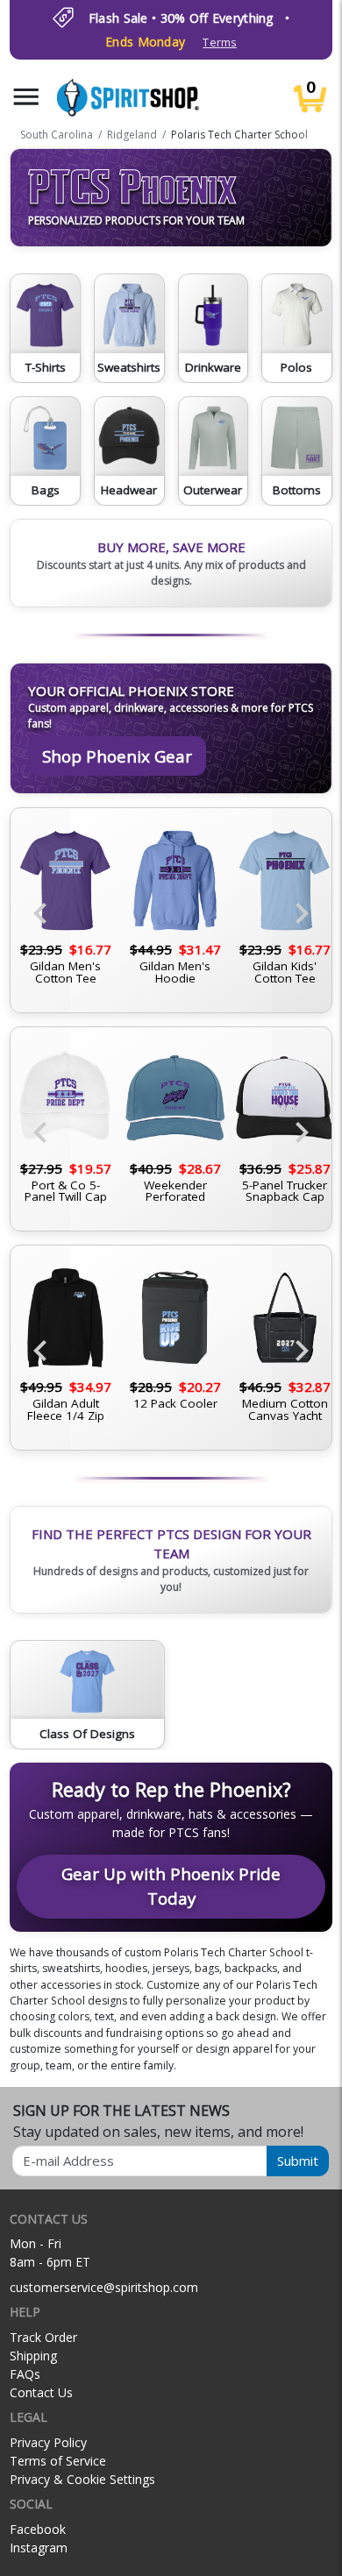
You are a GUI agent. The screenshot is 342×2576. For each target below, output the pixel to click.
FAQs (25, 2374)
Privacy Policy (48, 2442)
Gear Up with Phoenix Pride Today (171, 1886)
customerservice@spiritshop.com (104, 2287)
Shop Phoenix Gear (117, 756)
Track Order (43, 2337)
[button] (26, 97)
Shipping (33, 2356)
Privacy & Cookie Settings (82, 2479)
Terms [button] (219, 43)
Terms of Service (58, 2461)
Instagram (39, 2548)
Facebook (38, 2529)
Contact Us (41, 2392)
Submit (298, 2161)
